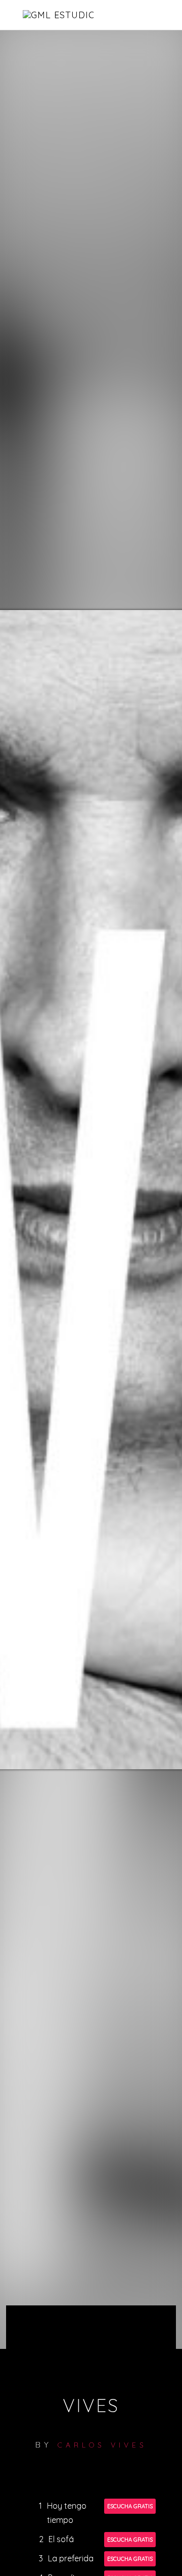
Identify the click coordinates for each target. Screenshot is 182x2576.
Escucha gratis (130, 2506)
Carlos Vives (102, 2445)
